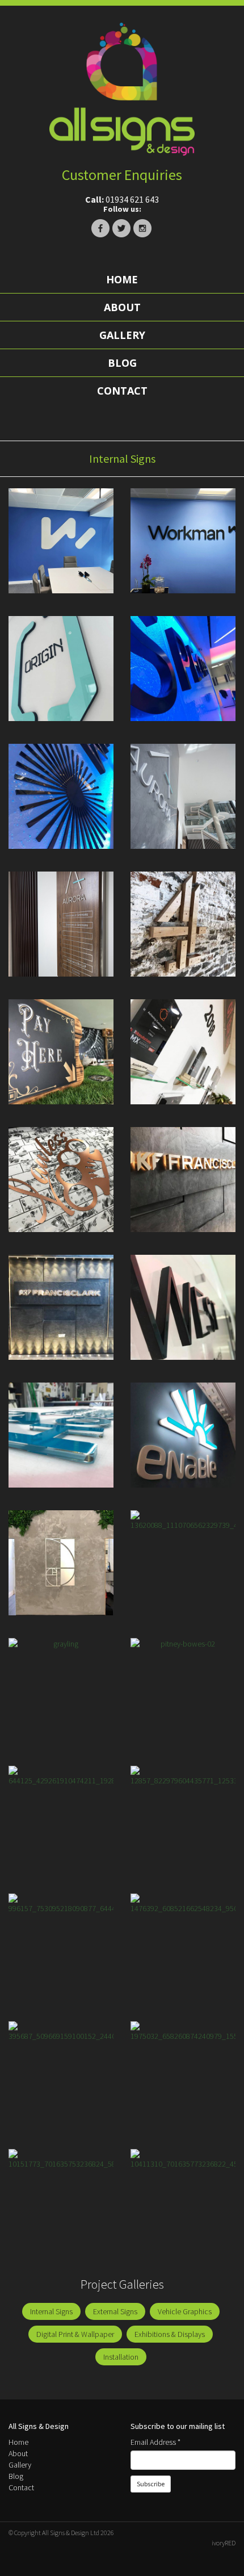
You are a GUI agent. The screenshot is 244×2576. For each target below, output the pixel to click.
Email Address (155, 2442)
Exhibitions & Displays (170, 2334)
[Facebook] (100, 228)
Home (122, 279)
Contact (122, 391)
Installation (121, 2357)
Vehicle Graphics (185, 2311)
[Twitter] (121, 228)
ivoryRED (224, 2543)
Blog (122, 363)
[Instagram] (142, 228)
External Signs (115, 2311)
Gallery (122, 335)
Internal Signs (51, 2311)
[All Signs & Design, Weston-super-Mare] (122, 89)
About (122, 307)
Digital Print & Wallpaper (75, 2334)
